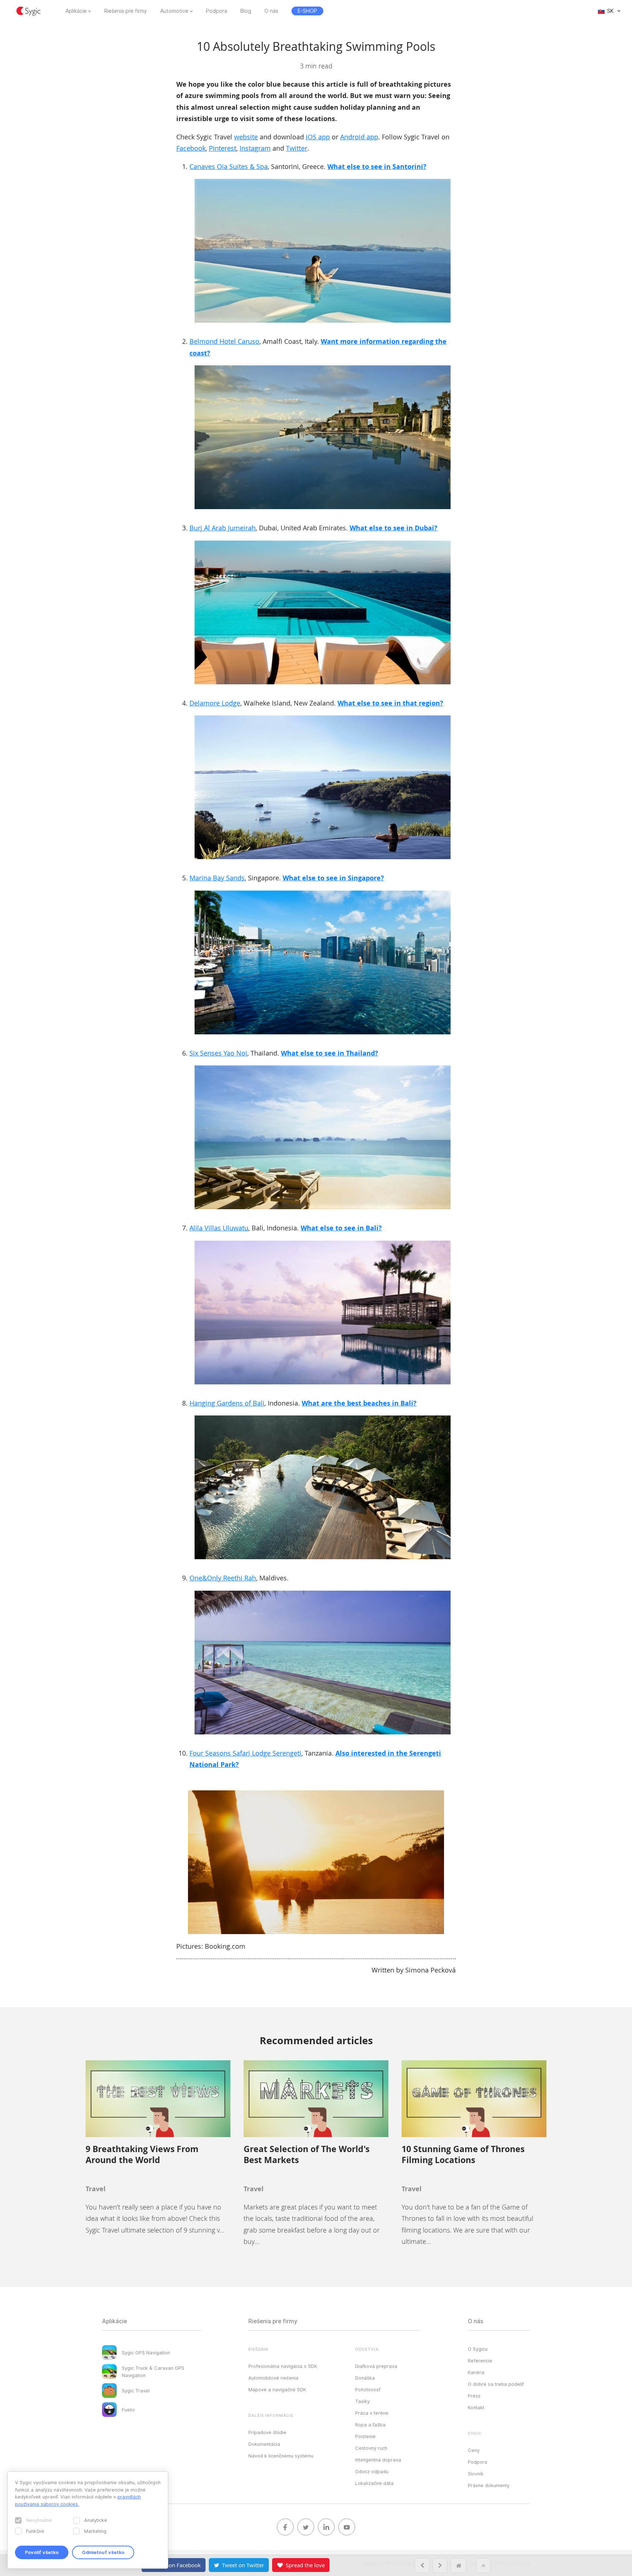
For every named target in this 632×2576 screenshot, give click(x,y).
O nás (271, 11)
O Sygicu (478, 2349)
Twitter (297, 148)
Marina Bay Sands (217, 878)
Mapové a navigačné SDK (277, 2389)
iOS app (318, 137)
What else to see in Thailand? (330, 1053)
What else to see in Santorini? (377, 167)
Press (474, 2396)
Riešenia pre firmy (126, 11)
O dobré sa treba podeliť (496, 2384)
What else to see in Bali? (341, 1228)
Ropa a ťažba (370, 2425)
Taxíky (362, 2401)
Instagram (255, 148)
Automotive (174, 11)
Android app (359, 137)
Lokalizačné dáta (374, 2483)
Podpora (217, 11)
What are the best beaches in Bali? (359, 1403)
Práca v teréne (372, 2413)
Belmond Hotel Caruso (224, 341)
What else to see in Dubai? (394, 528)
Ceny (474, 2450)
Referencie (480, 2361)
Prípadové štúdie (267, 2432)
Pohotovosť (368, 2389)
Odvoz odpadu (372, 2471)
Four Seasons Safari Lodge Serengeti (245, 1753)
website (246, 137)
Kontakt (476, 2407)
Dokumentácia (264, 2444)
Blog (246, 11)
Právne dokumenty (489, 2485)
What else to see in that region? (390, 703)
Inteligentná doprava (378, 2460)
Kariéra (476, 2372)
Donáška (365, 2378)
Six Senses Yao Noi (218, 1053)
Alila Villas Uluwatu (219, 1228)
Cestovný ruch (371, 2448)
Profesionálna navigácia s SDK (283, 2366)
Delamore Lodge (215, 703)
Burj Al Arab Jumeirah (223, 528)
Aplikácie (76, 11)
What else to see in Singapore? (333, 878)
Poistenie (365, 2436)
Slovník (476, 2474)
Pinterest (223, 148)
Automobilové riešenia (273, 2378)
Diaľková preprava (376, 2366)
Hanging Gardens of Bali (227, 1403)
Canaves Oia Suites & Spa (229, 166)
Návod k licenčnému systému (281, 2456)
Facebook (191, 148)
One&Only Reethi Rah (223, 1578)
